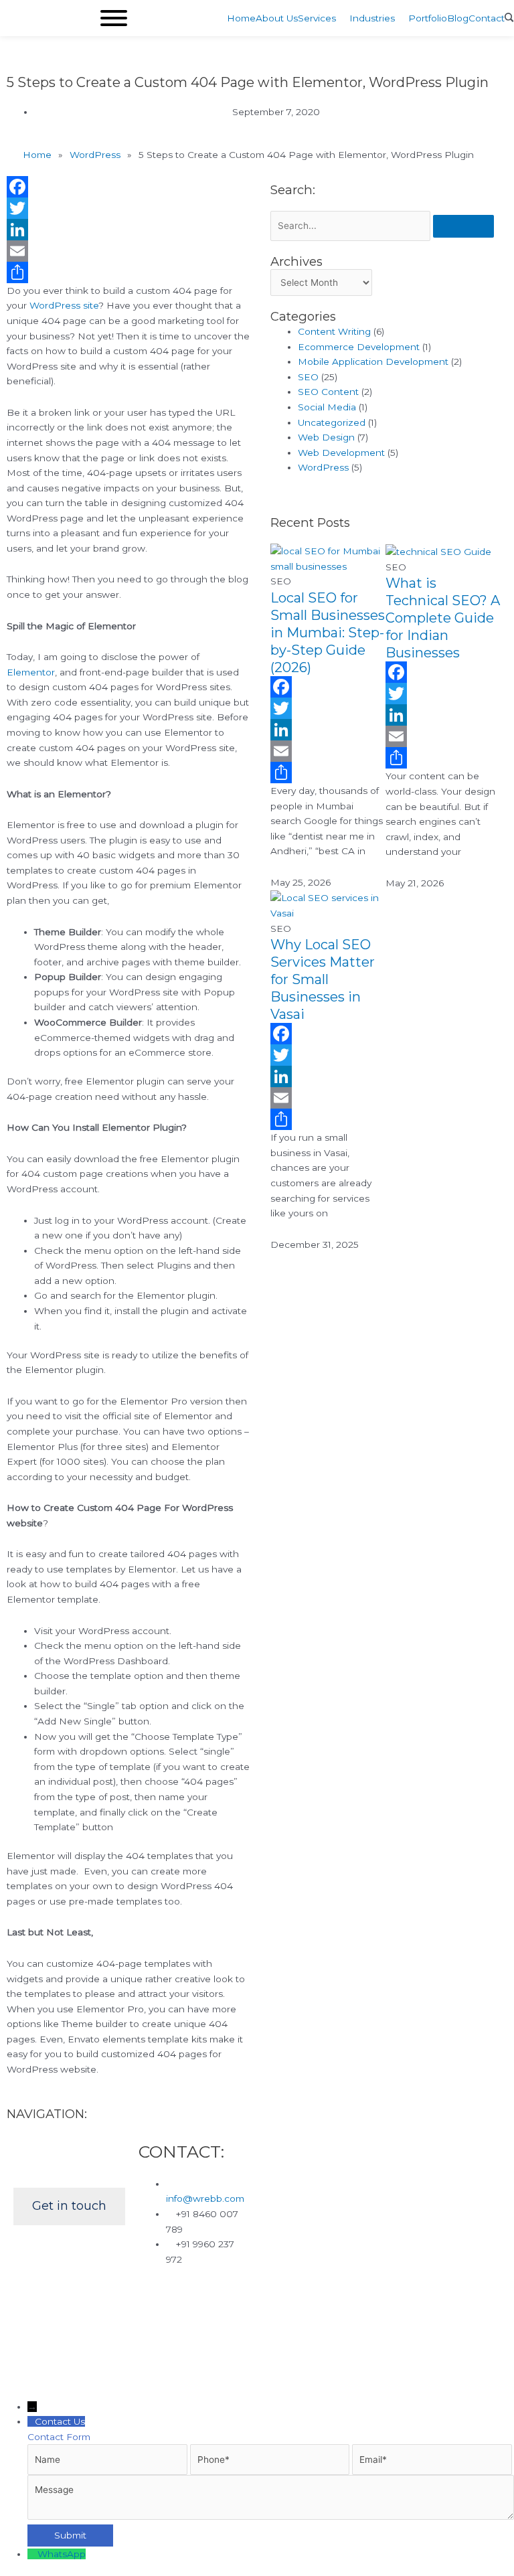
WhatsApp (62, 2554)
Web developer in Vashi (128, 2325)
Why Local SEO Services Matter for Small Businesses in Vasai (323, 979)
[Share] (128, 272)
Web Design (326, 437)
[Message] (271, 2516)
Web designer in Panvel (245, 2325)
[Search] (463, 226)
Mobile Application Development (373, 361)
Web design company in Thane (308, 2310)
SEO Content (328, 392)
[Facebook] (128, 187)
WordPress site (64, 305)
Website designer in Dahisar (165, 2310)
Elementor (31, 672)
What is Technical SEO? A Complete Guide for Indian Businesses (443, 618)
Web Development (341, 453)
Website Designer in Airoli (332, 2340)
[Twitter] (128, 208)
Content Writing (334, 331)
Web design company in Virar (369, 2295)
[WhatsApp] (32, 2554)
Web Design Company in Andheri (215, 2295)
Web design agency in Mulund (380, 2325)
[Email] (128, 251)
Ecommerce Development (359, 347)
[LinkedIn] (128, 230)
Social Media (327, 407)
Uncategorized (332, 422)
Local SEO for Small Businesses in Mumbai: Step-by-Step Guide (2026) (328, 633)
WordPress (323, 467)
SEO (308, 377)
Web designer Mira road (71, 2295)
